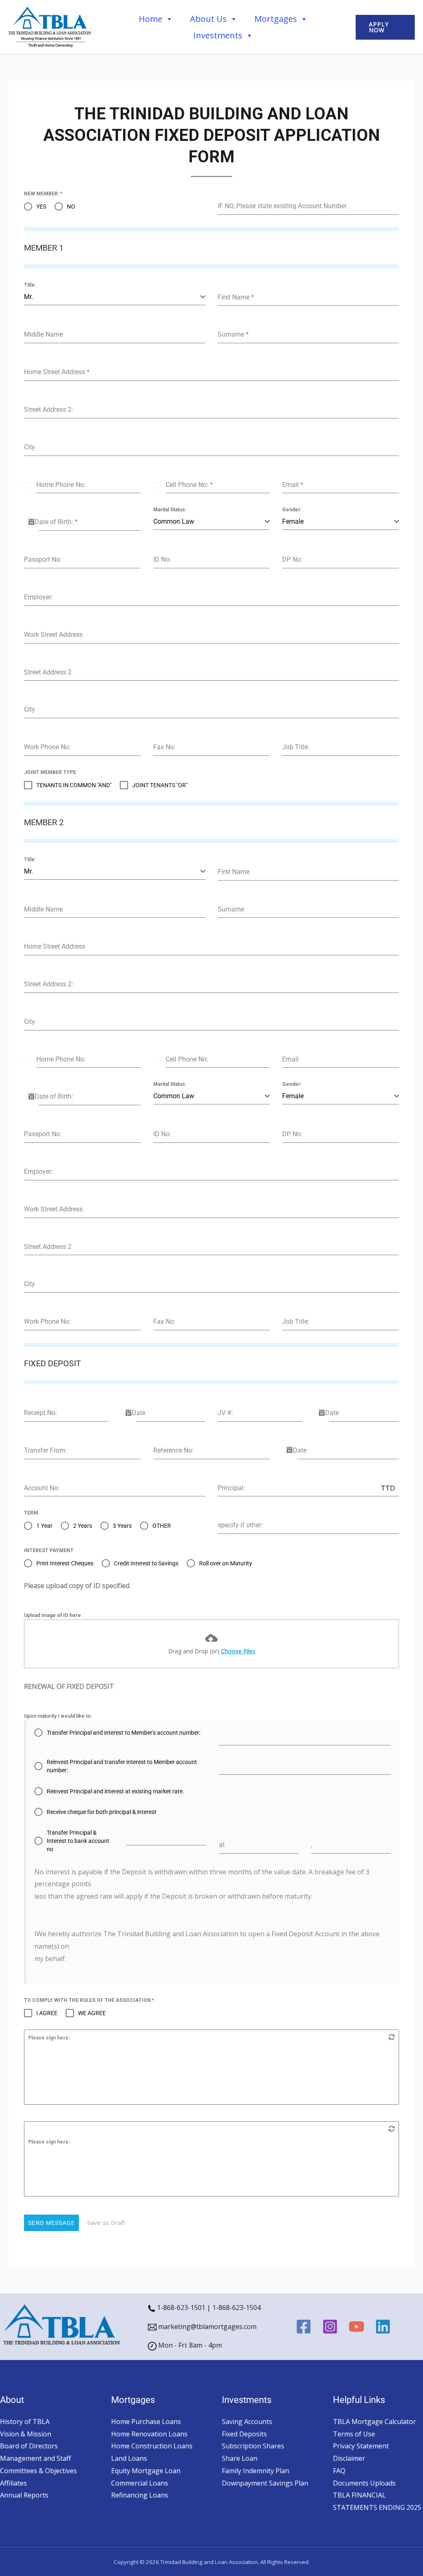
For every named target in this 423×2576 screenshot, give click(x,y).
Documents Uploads (364, 2483)
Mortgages (276, 19)
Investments (218, 35)
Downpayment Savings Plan (265, 2483)
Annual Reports (24, 2495)
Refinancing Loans (140, 2495)
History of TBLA (25, 2422)
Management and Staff (36, 2458)
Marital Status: (170, 510)
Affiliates (13, 2483)
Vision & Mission (26, 2434)
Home (151, 19)
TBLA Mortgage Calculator (374, 2422)
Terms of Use (354, 2434)
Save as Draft (106, 2222)
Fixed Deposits (244, 2434)
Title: (30, 285)
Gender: (292, 510)
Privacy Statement (361, 2446)
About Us (208, 19)
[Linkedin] (383, 2327)
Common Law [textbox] (174, 521)
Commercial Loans (140, 2483)
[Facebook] (304, 2327)
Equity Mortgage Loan (146, 2471)
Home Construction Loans (152, 2446)
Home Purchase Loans (146, 2422)
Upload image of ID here (52, 1615)
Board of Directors (29, 2446)
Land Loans (129, 2458)
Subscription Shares (253, 2446)
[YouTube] (356, 2327)
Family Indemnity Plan (255, 2471)
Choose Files (238, 1651)
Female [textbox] (293, 521)
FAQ (339, 2471)
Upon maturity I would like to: (58, 1716)
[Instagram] (330, 2327)
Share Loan (240, 2458)
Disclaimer (349, 2458)
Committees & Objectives (38, 2471)
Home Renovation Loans (149, 2434)
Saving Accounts (247, 2422)
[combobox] (115, 297)
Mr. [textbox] (29, 297)
